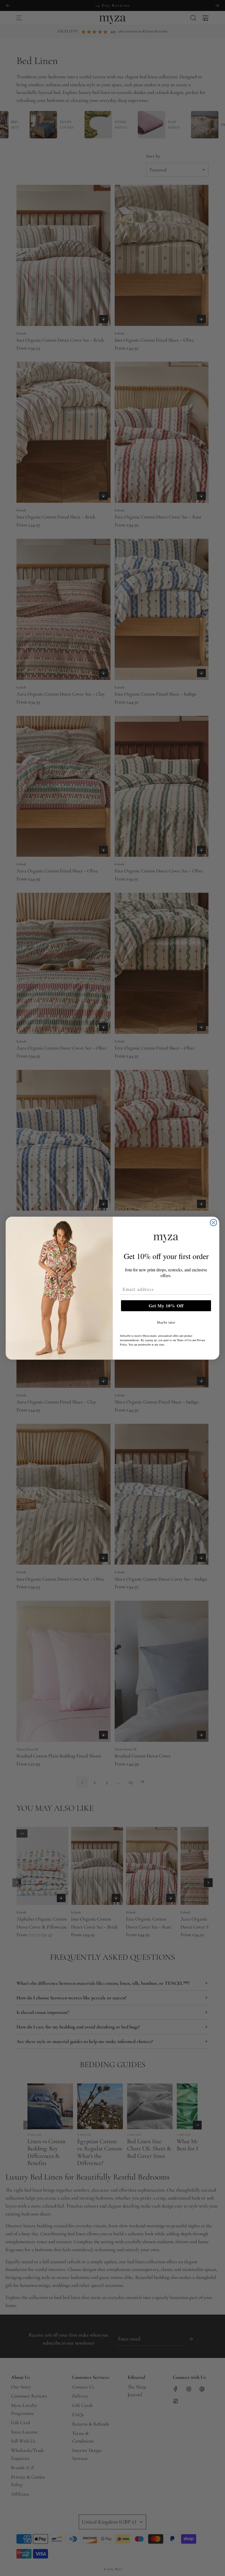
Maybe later (166, 1322)
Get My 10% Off (166, 1306)
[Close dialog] (213, 1223)
